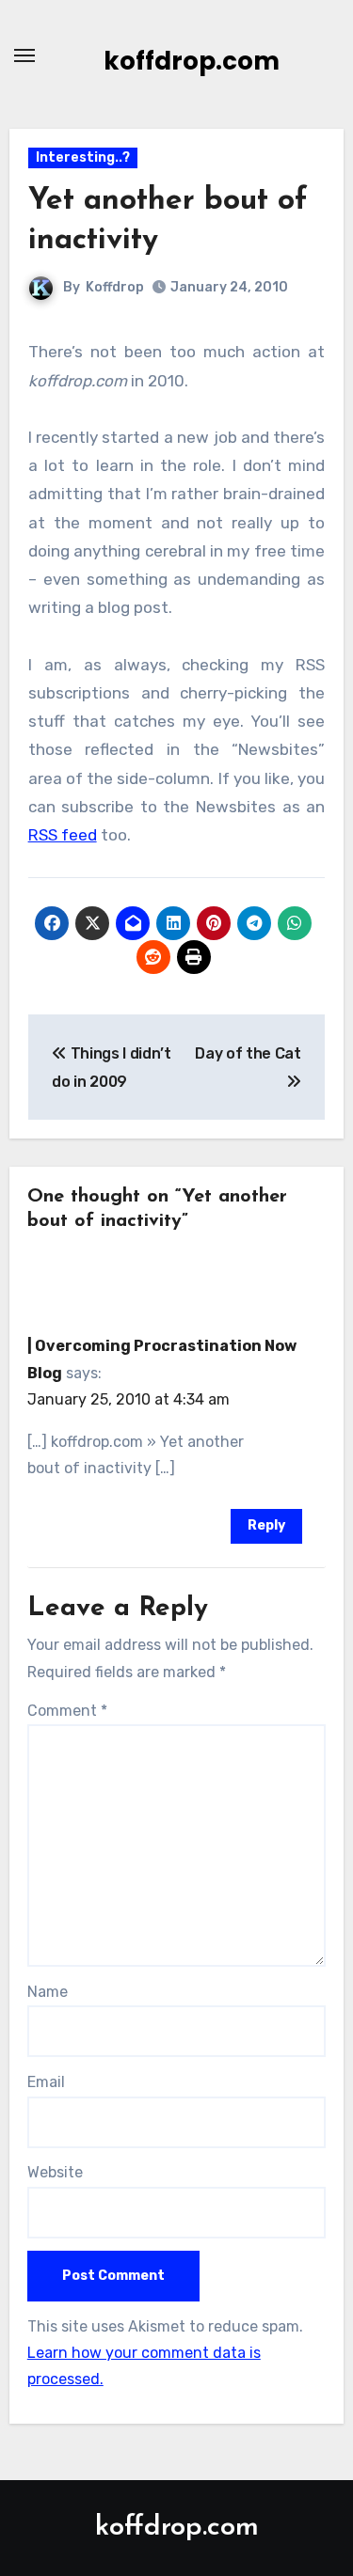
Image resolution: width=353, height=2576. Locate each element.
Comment (67, 1711)
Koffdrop (115, 287)
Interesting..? (83, 157)
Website (55, 2172)
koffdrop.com (192, 61)
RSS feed (63, 835)
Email (46, 2082)
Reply (266, 1525)
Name (48, 1992)
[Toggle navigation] (24, 55)
